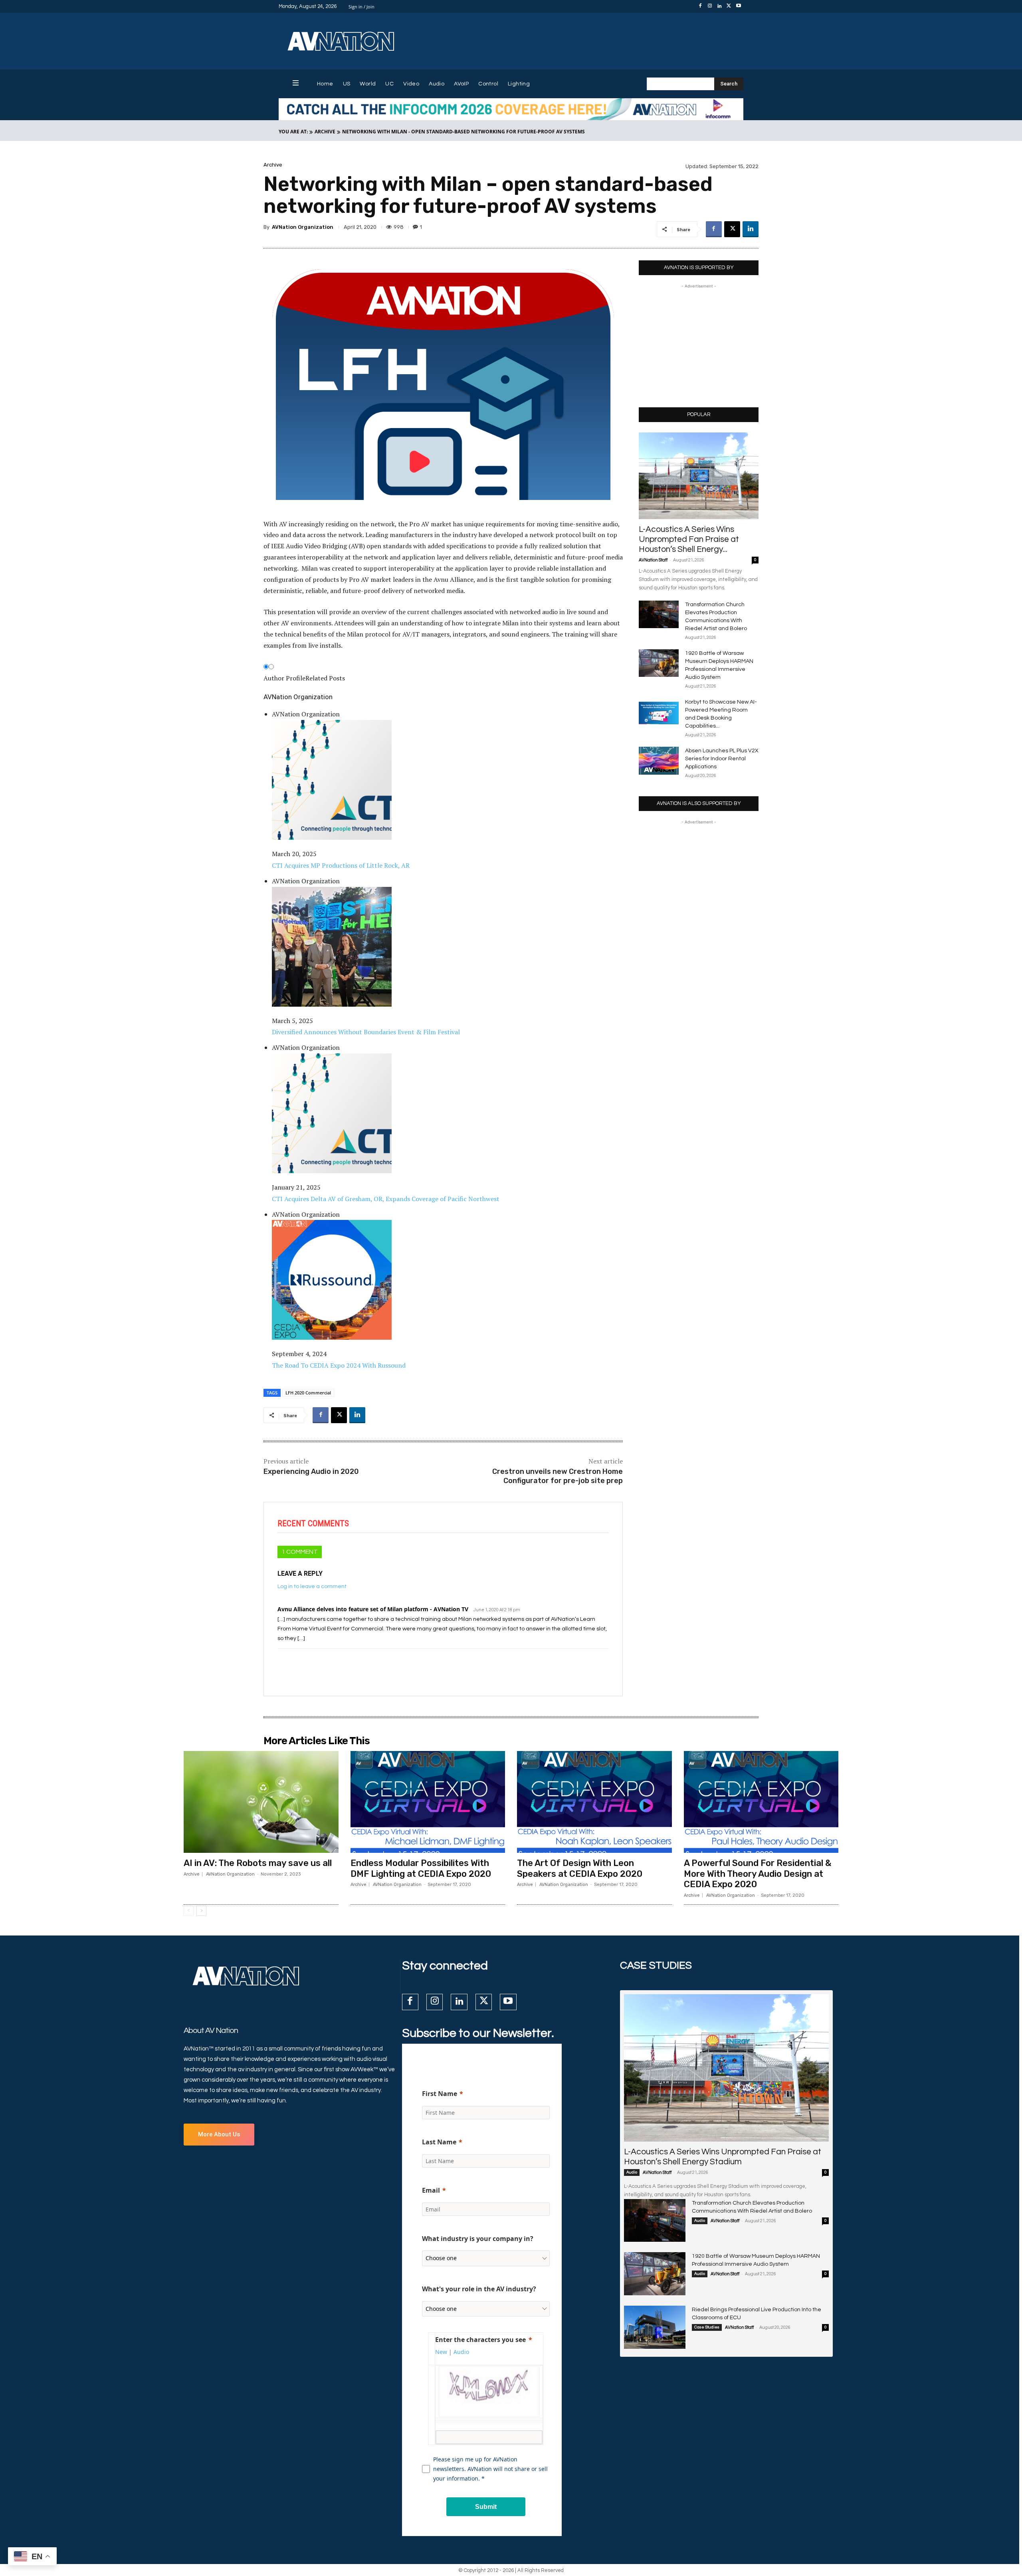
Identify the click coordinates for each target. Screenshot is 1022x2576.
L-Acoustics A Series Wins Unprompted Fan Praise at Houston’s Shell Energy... (689, 539)
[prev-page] (189, 1911)
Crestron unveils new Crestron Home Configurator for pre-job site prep (558, 1476)
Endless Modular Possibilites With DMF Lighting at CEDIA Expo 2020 (421, 1868)
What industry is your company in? (478, 2239)
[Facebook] (700, 6)
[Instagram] (710, 6)
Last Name (439, 2142)
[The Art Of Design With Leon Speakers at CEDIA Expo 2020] (594, 1802)
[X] (729, 6)
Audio (632, 2172)
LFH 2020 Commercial (308, 1393)
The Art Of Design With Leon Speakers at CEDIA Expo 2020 (580, 1868)
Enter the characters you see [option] (480, 2340)
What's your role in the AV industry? (479, 2289)
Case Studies (707, 2327)
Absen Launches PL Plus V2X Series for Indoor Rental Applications (722, 759)
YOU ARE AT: (293, 132)
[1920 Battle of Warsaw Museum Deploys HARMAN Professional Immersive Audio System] (659, 663)
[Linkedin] (719, 6)
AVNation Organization (303, 227)
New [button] (441, 2352)
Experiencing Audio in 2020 (311, 1471)
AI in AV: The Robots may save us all (258, 1863)
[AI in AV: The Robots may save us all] (261, 1802)
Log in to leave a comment (312, 1586)
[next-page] (201, 1911)
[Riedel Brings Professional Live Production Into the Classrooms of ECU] (655, 2327)
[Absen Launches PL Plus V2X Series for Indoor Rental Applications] (659, 761)
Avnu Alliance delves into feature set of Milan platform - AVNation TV (373, 1609)
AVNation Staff (653, 560)
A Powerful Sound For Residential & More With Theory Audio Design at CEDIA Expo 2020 (758, 1874)
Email (431, 2190)
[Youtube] (739, 6)
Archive (325, 132)
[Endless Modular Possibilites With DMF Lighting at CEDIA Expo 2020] (428, 1802)
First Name (440, 2094)
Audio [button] (461, 2352)
